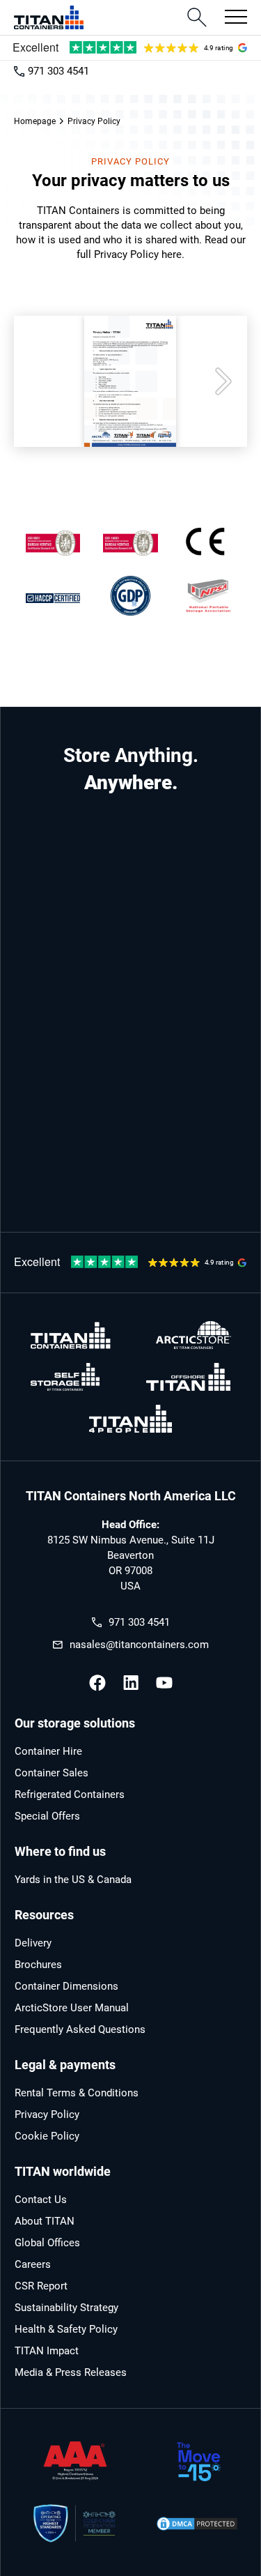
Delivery (33, 1943)
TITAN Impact (47, 2351)
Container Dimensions (66, 1986)
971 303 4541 (58, 71)
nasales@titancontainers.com (139, 1645)
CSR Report (41, 2286)
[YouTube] (164, 1683)
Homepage (35, 121)
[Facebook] (97, 1683)
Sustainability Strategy (66, 2308)
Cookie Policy (47, 2136)
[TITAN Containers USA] (49, 17)
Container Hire (48, 1751)
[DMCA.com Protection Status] (197, 2524)
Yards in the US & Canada (73, 1880)
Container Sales (52, 1773)
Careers (33, 2264)
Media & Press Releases (71, 2372)
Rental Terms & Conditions (77, 2093)
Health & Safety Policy (66, 2329)
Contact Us (41, 2200)
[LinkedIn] (131, 1683)
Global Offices (47, 2243)
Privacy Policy (47, 2114)
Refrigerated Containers (70, 1794)
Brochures (38, 1965)
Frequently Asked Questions (80, 2029)
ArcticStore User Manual (72, 2008)
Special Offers (47, 1816)
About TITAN (45, 2221)
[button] (232, 17)
